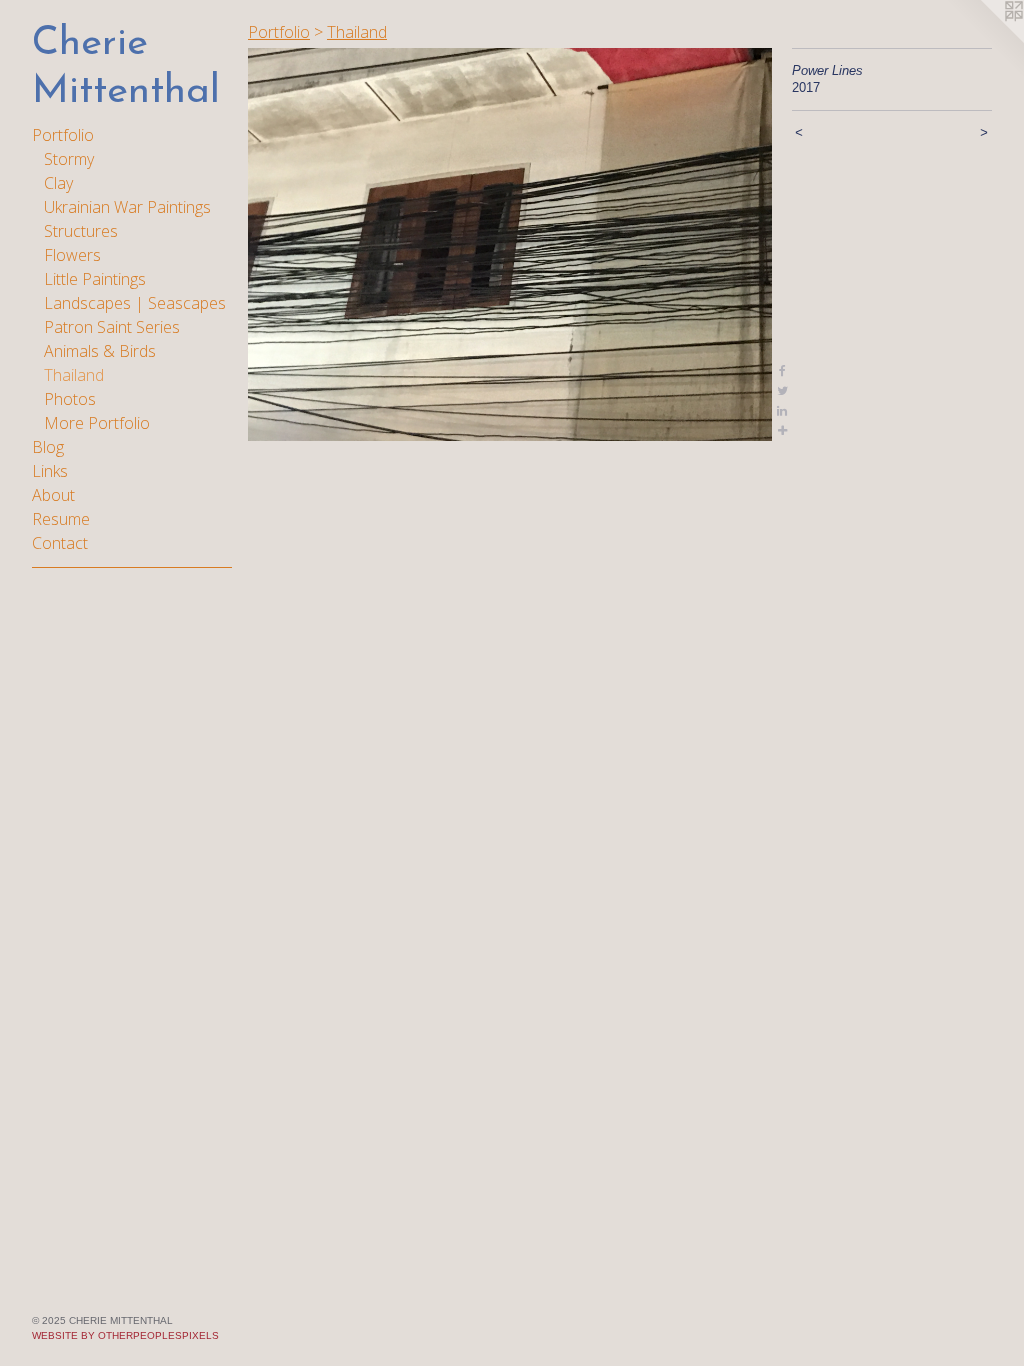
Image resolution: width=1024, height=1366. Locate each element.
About (53, 495)
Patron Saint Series (112, 327)
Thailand (74, 375)
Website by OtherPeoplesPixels (125, 1335)
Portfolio (63, 135)
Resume (61, 519)
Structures (81, 231)
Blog (48, 447)
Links (50, 471)
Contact (60, 543)
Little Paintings (95, 279)
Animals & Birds (100, 351)
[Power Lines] (510, 244)
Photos (70, 399)
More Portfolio (97, 423)
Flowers (72, 255)
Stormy (69, 159)
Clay (58, 183)
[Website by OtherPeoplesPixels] (984, 40)
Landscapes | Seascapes (135, 303)
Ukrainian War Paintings (127, 207)
